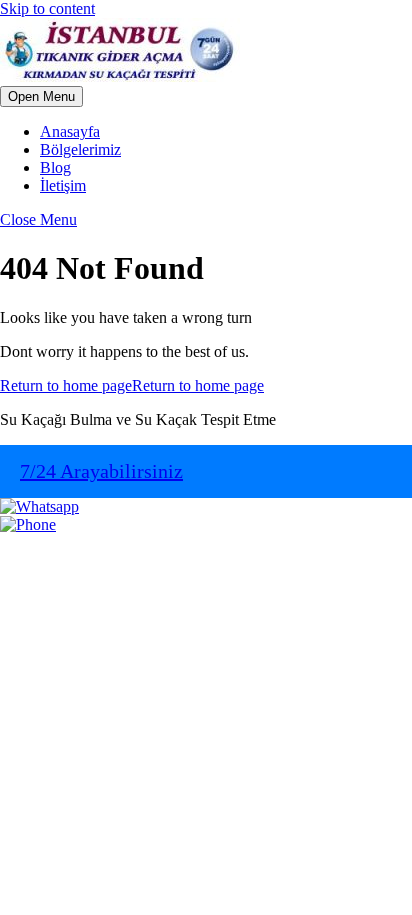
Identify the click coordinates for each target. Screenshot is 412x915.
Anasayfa (70, 131)
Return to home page (132, 385)
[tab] (41, 96)
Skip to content (47, 8)
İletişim (63, 185)
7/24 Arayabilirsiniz (101, 471)
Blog (55, 167)
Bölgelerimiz (80, 149)
